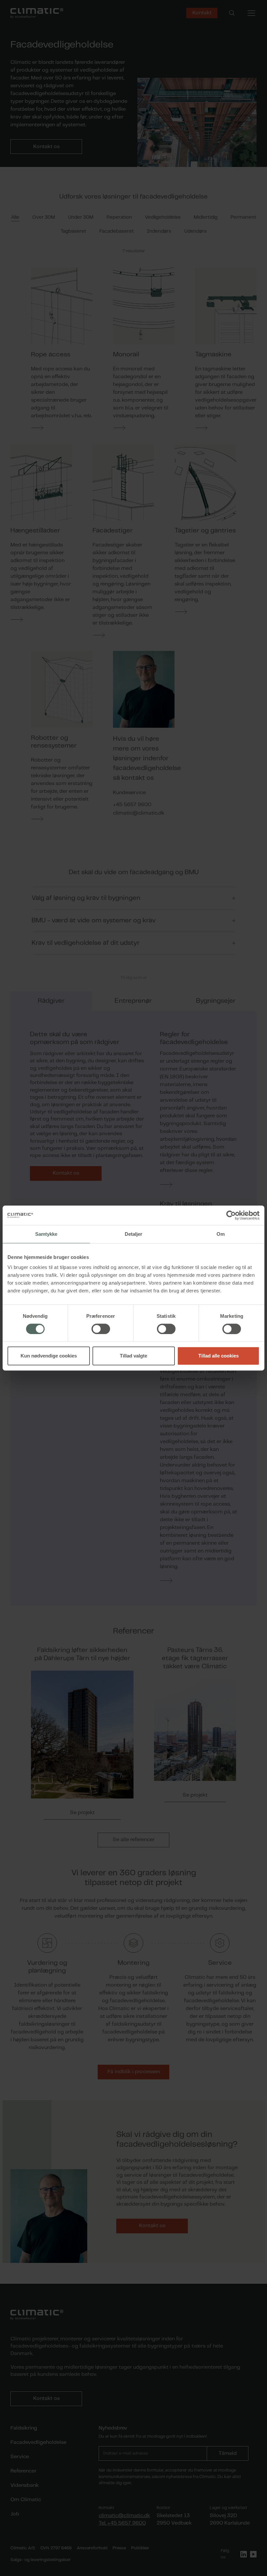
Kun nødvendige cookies (49, 1356)
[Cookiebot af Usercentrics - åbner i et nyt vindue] (231, 1215)
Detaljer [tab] (134, 1234)
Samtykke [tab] (46, 1234)
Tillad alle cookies (218, 1356)
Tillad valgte (133, 1356)
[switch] (101, 1329)
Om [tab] (221, 1234)
